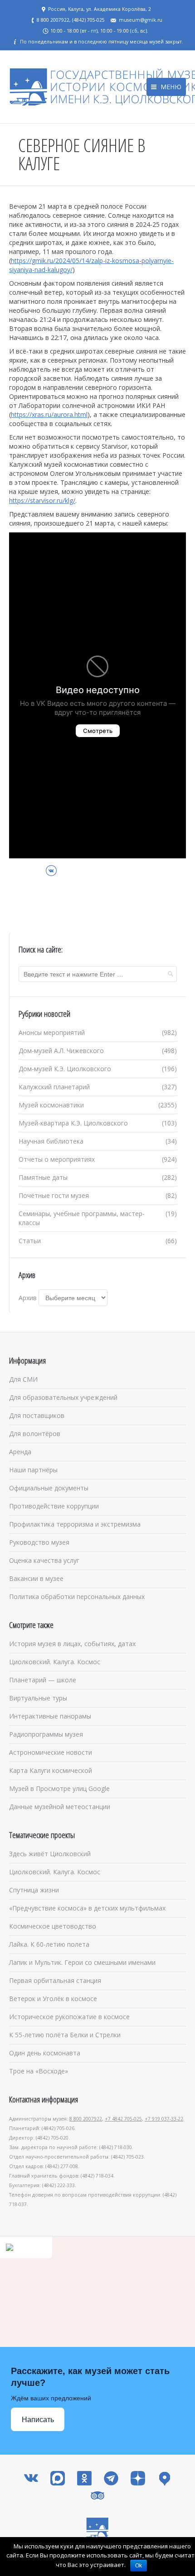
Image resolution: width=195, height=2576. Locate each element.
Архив (28, 1298)
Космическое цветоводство (53, 1926)
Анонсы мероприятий (52, 1032)
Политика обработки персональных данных (77, 1597)
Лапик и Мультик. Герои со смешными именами (82, 1962)
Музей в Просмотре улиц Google (59, 1788)
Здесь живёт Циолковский (50, 1854)
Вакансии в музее (36, 1578)
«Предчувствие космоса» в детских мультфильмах (87, 1908)
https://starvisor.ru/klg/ (42, 500)
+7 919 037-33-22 (164, 2119)
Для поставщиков (37, 1415)
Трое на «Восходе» (39, 2071)
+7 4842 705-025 (123, 2119)
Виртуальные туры (38, 1698)
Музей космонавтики (51, 1105)
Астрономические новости (51, 1752)
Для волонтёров (35, 1434)
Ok (139, 2566)
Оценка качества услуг (44, 1560)
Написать (38, 2420)
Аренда (20, 1452)
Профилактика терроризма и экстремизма (75, 1524)
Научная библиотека (51, 1141)
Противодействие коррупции (54, 1506)
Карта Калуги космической (51, 1770)
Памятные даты (43, 1177)
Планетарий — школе (43, 1680)
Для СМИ (23, 1379)
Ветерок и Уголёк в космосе (53, 1999)
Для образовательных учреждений (63, 1397)
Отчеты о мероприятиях (57, 1159)
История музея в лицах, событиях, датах (72, 1644)
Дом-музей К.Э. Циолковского (65, 1069)
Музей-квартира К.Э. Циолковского (73, 1123)
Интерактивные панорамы (50, 1716)
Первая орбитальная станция (55, 1980)
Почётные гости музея (54, 1195)
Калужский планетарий (54, 1087)
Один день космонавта (45, 2053)
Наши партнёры (33, 1470)
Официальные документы (49, 1488)
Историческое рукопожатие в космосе (69, 2017)
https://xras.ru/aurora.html (49, 414)
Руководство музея (39, 1542)
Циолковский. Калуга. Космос (55, 1662)
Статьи (30, 1241)
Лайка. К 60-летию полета (49, 1944)
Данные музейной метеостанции (60, 1807)
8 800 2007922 (86, 2119)
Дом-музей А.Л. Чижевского (61, 1051)
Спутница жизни (34, 1890)
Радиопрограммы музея (46, 1734)
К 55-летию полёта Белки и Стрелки (65, 2035)
